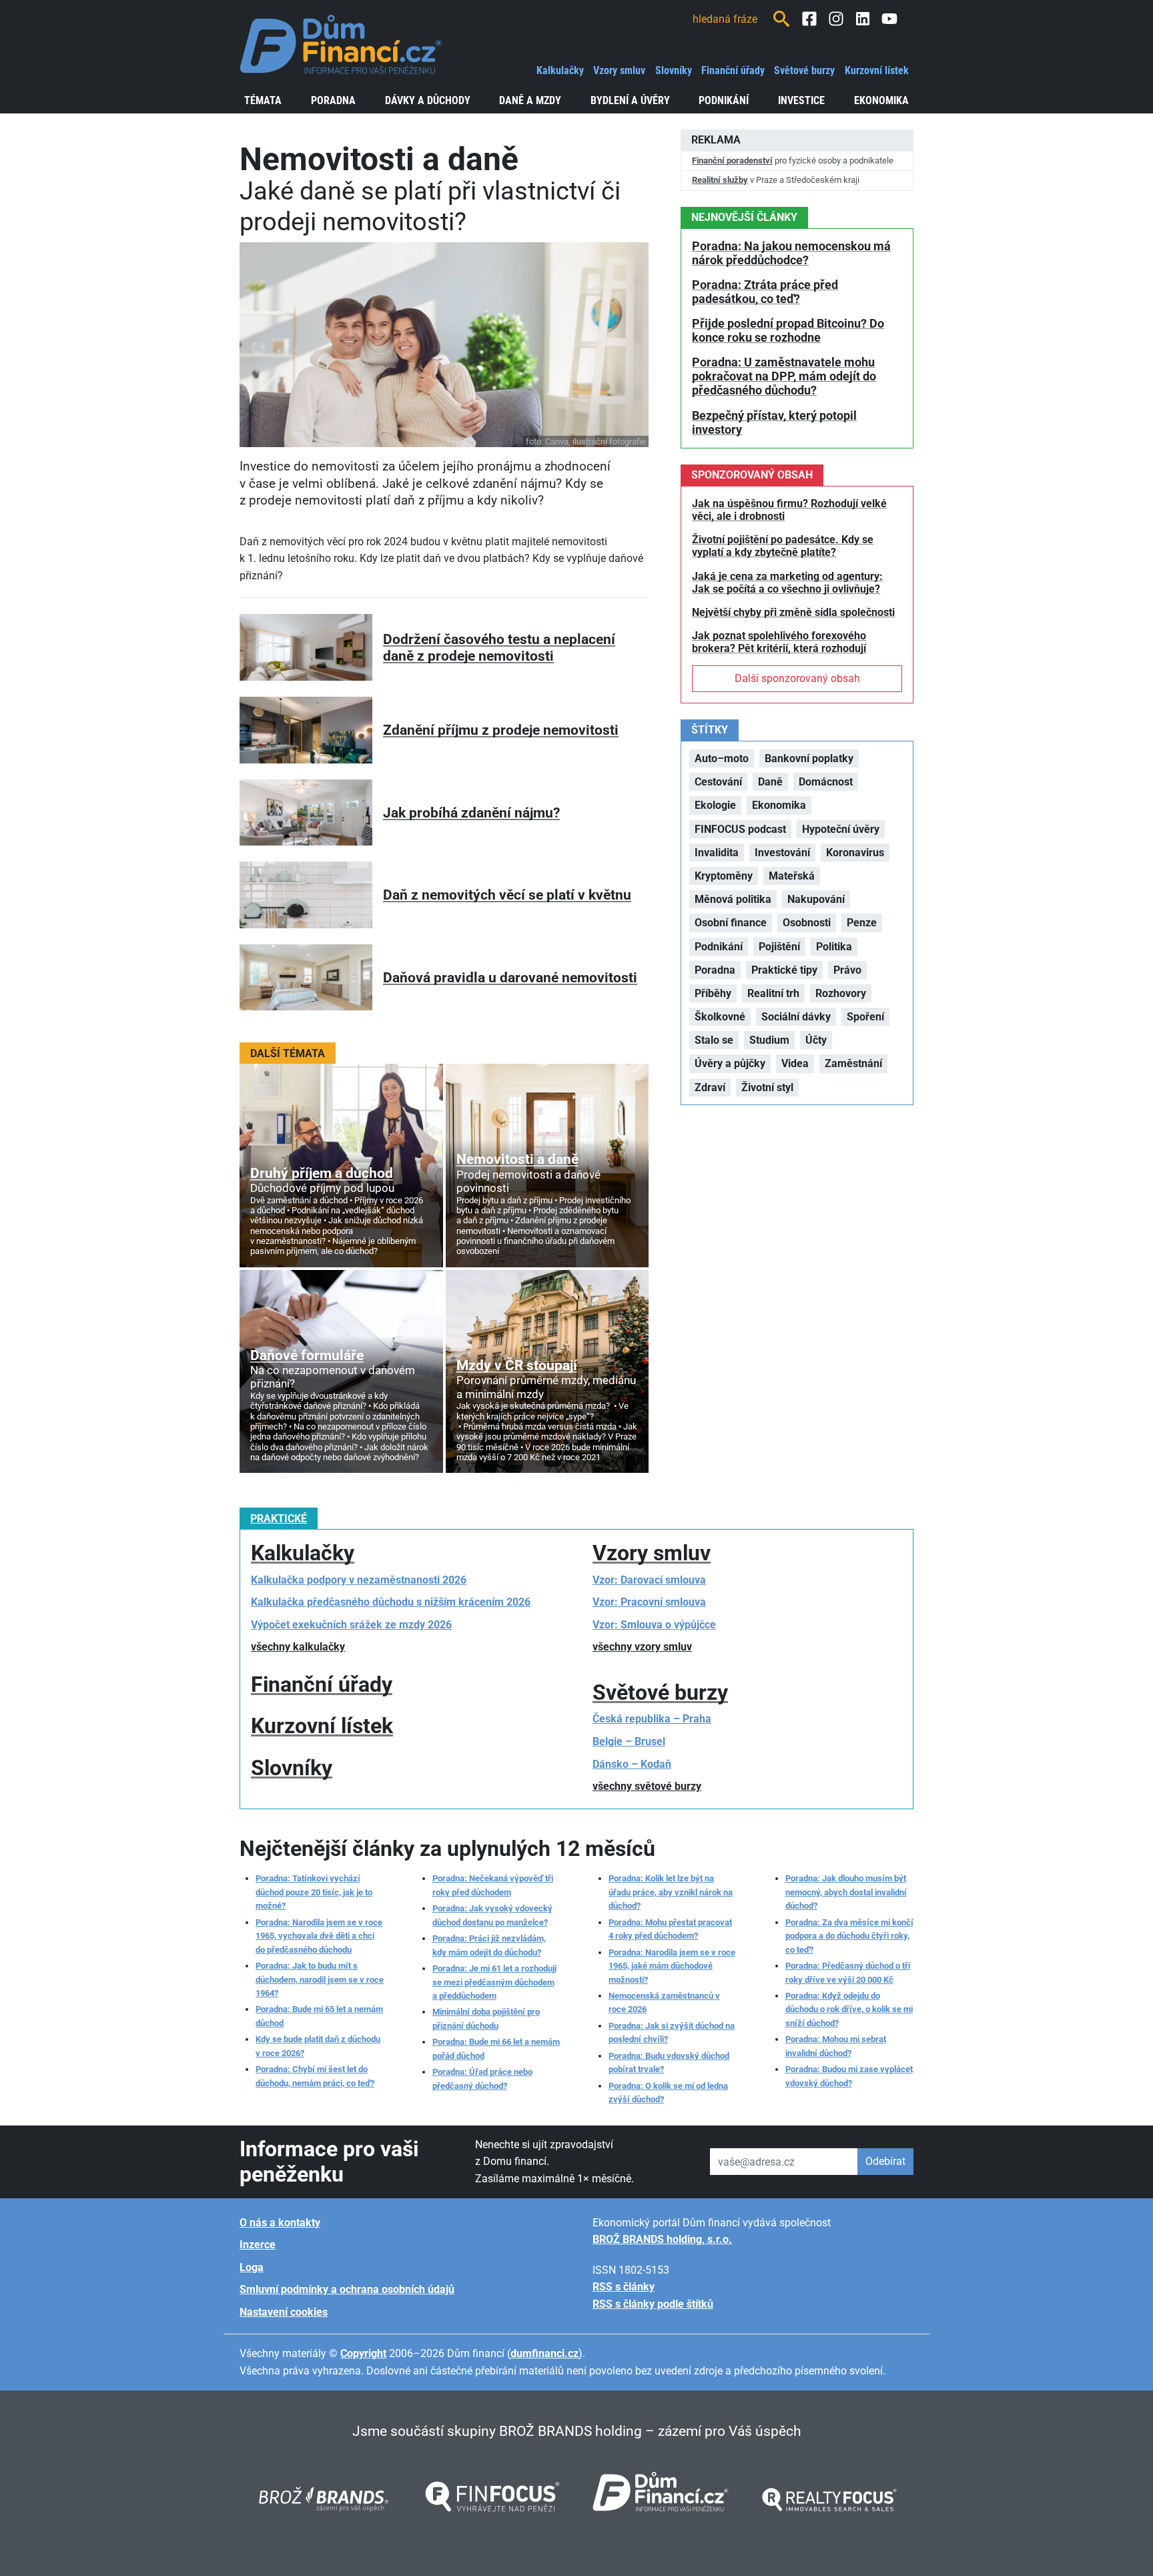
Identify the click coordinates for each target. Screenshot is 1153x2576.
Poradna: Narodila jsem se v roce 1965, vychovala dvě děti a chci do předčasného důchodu (319, 1936)
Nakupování (816, 899)
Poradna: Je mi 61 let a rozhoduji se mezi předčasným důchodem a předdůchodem (494, 1982)
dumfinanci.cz (544, 2353)
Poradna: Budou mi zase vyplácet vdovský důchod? (849, 2076)
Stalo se (714, 1040)
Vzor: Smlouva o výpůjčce (654, 1625)
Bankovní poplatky (809, 758)
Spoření (865, 1017)
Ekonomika (881, 100)
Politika (834, 947)
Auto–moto (722, 758)
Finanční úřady (733, 70)
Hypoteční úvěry (841, 829)
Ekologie (715, 805)
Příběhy (713, 993)
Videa (795, 1063)
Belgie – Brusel (629, 1741)
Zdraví (710, 1087)
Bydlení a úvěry (630, 100)
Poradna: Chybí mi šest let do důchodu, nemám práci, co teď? (315, 2076)
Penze (862, 923)
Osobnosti (807, 923)
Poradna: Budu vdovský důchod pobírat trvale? (669, 2062)
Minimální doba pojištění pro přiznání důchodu (486, 2018)
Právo (847, 970)
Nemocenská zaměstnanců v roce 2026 (664, 2002)
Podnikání (724, 100)
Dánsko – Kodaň (632, 1764)
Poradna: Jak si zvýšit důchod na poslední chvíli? (672, 2032)
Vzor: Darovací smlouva (649, 1580)
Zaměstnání (853, 1063)
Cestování (718, 782)
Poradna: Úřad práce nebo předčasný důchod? (482, 2078)
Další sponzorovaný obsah (797, 678)
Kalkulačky (560, 70)
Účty (816, 1040)
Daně (770, 782)
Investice (801, 100)
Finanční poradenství (732, 160)
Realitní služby (720, 180)
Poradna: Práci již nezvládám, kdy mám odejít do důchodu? (489, 1945)
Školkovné (720, 1017)
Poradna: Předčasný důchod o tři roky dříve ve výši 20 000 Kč (848, 1972)
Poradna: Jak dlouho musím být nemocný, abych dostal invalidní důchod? (846, 1892)
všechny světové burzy (647, 1786)
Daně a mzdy (530, 100)
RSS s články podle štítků (653, 2304)
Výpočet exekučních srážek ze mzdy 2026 (351, 1625)
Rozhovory (841, 993)
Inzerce (258, 2245)
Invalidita (717, 853)
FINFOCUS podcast (740, 829)
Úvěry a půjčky (730, 1063)
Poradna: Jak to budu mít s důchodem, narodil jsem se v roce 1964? (320, 1979)
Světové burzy (804, 70)
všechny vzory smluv (642, 1647)
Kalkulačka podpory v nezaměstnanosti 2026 (359, 1580)
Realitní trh (773, 993)
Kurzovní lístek (877, 70)
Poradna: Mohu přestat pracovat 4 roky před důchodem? (670, 1929)
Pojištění (779, 947)
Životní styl (767, 1087)
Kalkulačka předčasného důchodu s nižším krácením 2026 (391, 1602)
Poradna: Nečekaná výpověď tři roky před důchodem (493, 1885)
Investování (782, 853)
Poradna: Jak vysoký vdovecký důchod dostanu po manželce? (492, 1915)
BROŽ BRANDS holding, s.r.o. (662, 2239)
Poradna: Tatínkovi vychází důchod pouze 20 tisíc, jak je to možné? (314, 1892)
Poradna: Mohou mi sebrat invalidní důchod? (836, 2046)
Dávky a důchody (428, 100)
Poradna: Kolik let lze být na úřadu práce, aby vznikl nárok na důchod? (671, 1892)
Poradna (333, 100)
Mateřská (792, 876)
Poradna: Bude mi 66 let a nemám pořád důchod (496, 2048)
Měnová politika (733, 899)
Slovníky (674, 70)
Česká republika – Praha (652, 1719)
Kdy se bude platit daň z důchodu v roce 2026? (318, 2046)
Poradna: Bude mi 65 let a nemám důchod (319, 2016)
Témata (263, 100)
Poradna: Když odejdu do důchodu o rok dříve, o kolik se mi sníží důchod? (849, 2009)
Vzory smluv (619, 70)
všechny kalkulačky (298, 1647)
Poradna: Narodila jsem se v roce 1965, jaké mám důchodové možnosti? (672, 1966)
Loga (252, 2267)
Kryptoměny (724, 876)
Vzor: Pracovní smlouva (649, 1602)
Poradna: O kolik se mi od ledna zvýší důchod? (668, 2092)
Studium (769, 1040)
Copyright (363, 2353)
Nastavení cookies (284, 2312)
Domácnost (826, 782)
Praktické (279, 1519)
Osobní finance (731, 923)
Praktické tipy (784, 970)
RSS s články (624, 2287)
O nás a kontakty (280, 2223)
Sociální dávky (796, 1017)
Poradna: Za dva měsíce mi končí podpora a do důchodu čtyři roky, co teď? (849, 1936)
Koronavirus (855, 853)
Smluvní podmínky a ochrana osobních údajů (347, 2289)
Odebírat (885, 2161)
